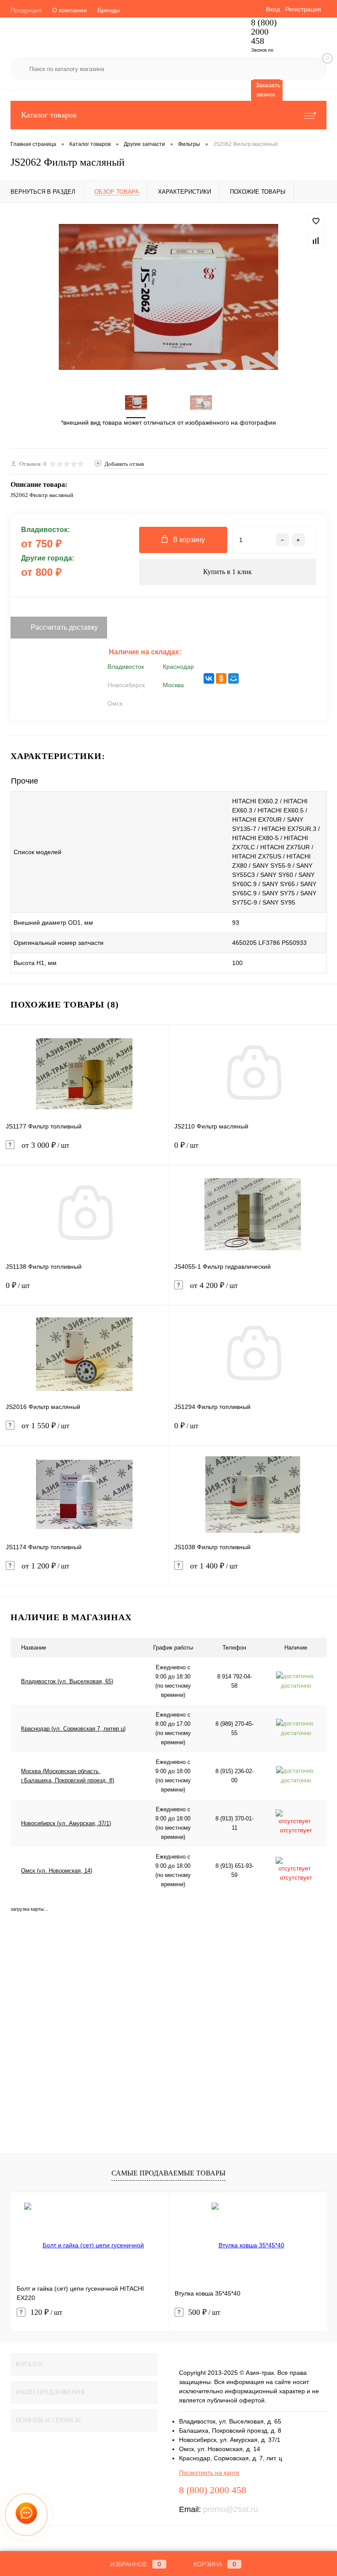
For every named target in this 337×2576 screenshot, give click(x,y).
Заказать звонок (268, 90)
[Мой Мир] (233, 678)
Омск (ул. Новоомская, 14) (57, 1871)
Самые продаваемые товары (168, 2173)
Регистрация (303, 9)
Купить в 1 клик (228, 572)
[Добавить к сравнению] (316, 241)
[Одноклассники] (221, 678)
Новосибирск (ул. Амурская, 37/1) (66, 1823)
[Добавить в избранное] (316, 221)
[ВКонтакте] (209, 678)
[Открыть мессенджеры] (26, 2514)
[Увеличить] (168, 297)
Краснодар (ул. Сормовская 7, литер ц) (73, 1729)
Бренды (109, 10)
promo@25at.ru (231, 2509)
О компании (70, 10)
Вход (273, 9)
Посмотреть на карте (209, 2473)
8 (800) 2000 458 (264, 32)
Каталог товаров (49, 115)
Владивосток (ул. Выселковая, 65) (67, 1681)
